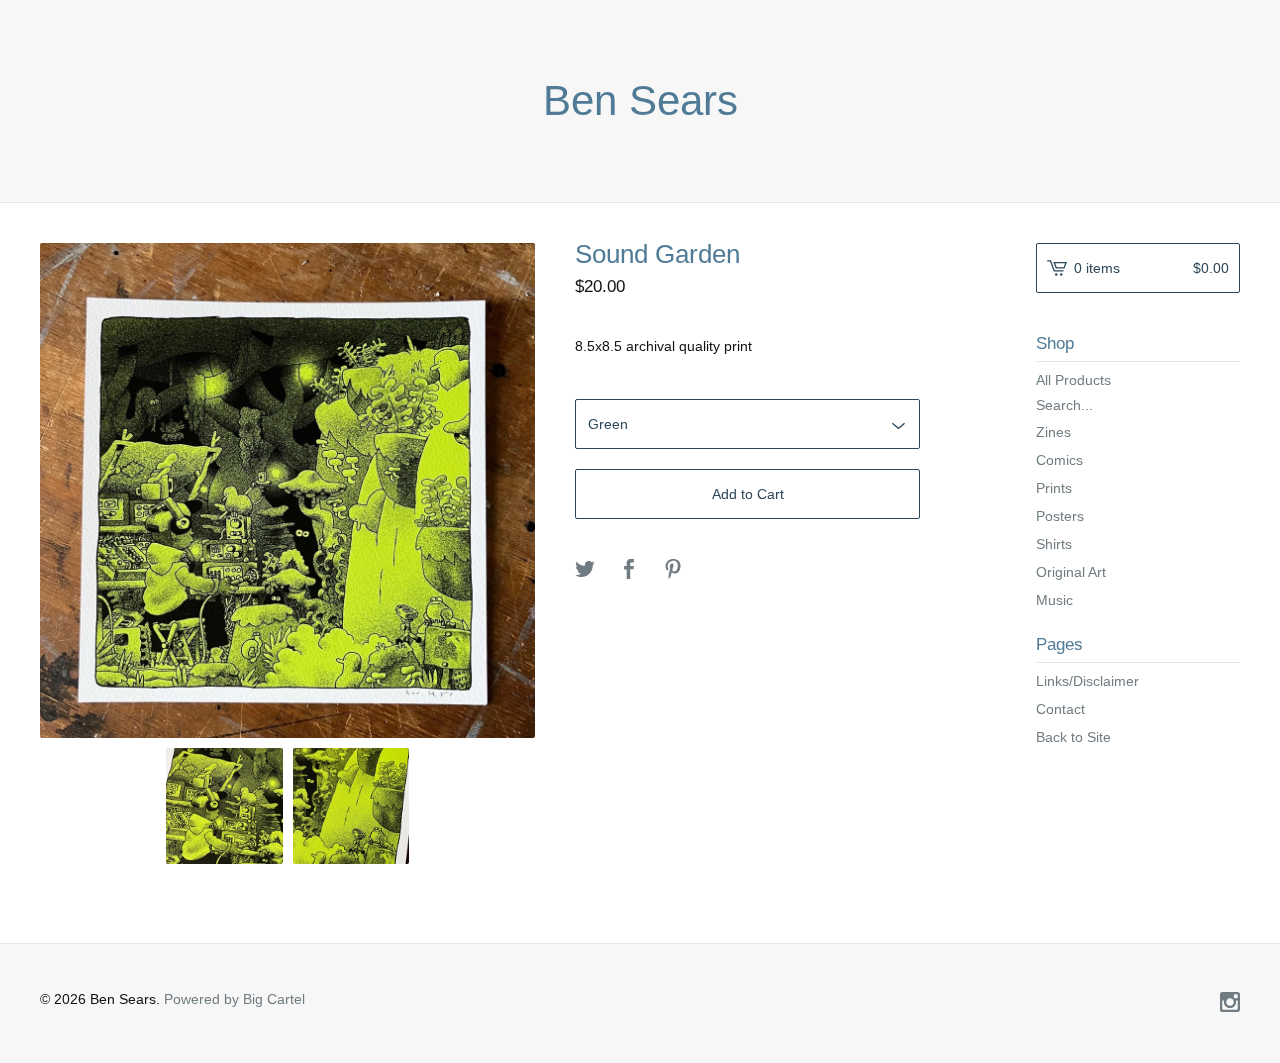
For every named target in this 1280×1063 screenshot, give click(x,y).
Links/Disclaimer (1087, 681)
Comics (1059, 460)
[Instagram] (1230, 1004)
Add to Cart (748, 494)
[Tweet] (585, 570)
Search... (1064, 405)
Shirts (1054, 544)
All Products (1073, 380)
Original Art (1071, 572)
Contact (1060, 709)
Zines (1053, 432)
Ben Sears (640, 101)
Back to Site (1073, 737)
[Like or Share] (629, 570)
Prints (1054, 488)
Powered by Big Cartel (234, 999)
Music (1054, 600)
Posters (1060, 516)
